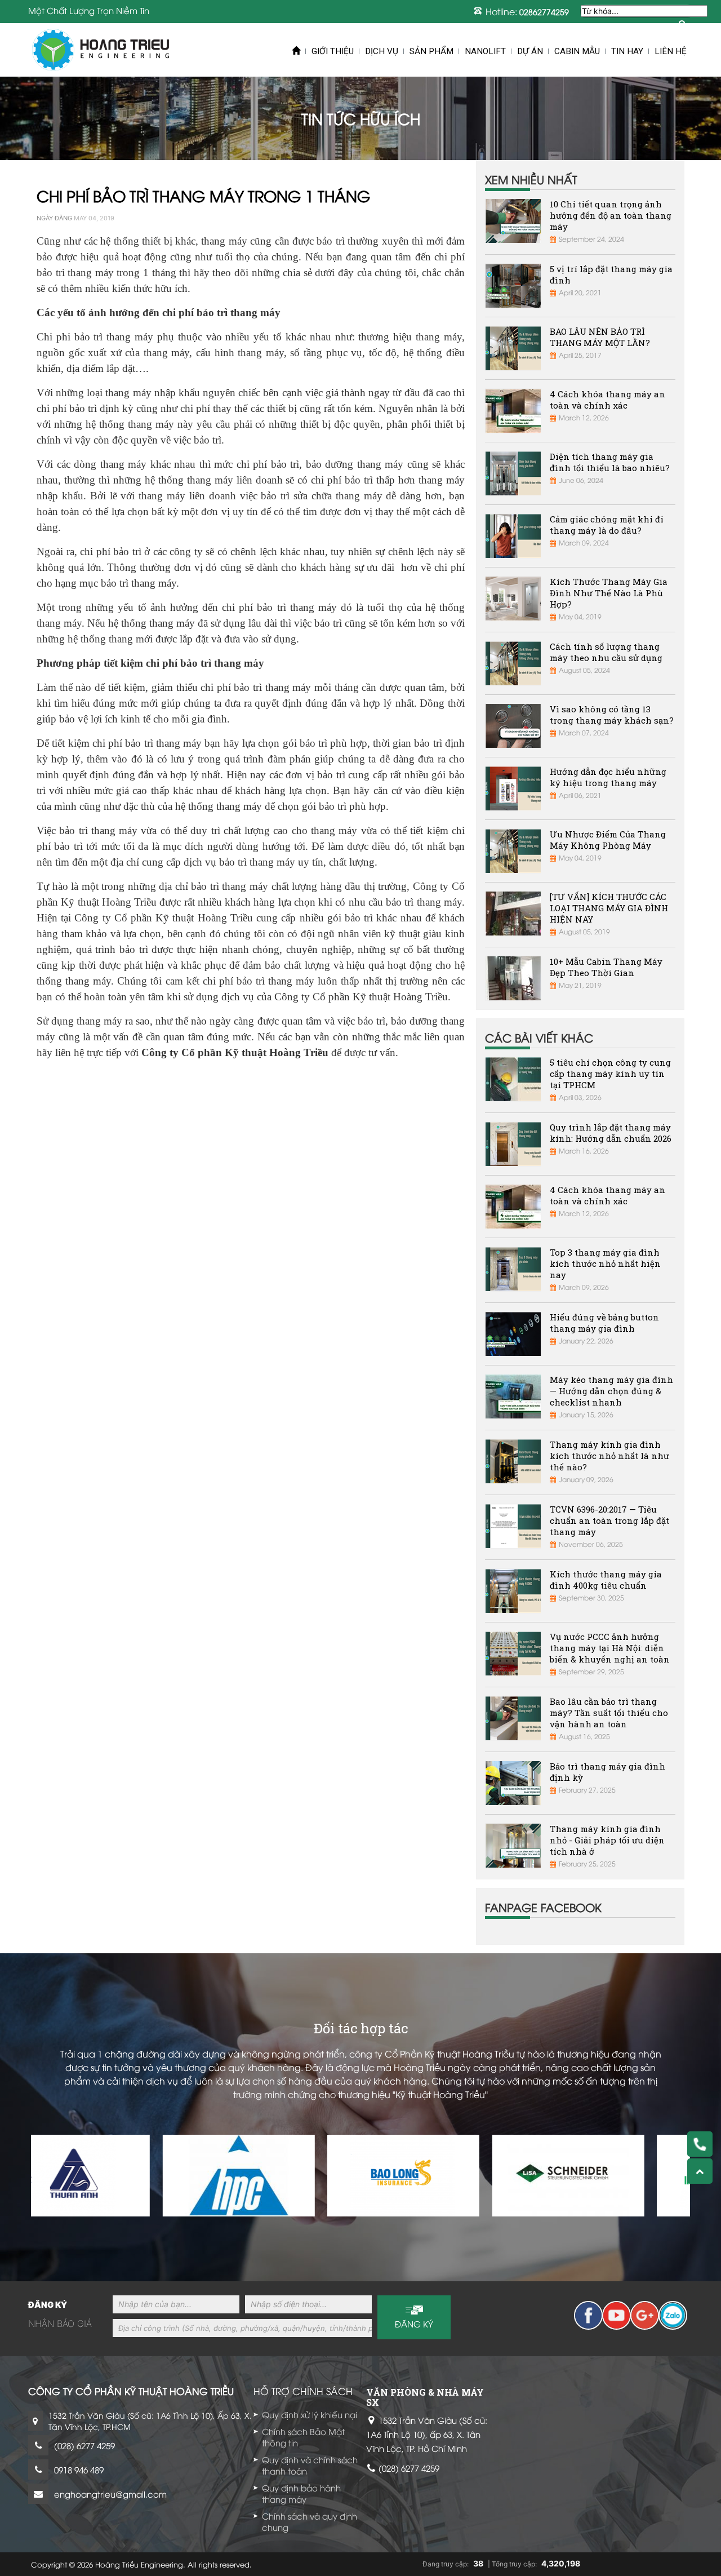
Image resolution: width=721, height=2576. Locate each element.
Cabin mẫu (577, 51)
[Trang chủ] (101, 50)
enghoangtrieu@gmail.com (110, 2494)
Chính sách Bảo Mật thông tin (303, 2437)
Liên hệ (671, 51)
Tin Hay (627, 51)
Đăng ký (414, 2324)
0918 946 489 (79, 2469)
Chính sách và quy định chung (310, 2521)
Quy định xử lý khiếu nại (310, 2414)
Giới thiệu (333, 51)
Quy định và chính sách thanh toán (310, 2465)
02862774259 (544, 12)
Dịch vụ (382, 51)
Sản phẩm (431, 51)
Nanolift (485, 51)
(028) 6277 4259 (84, 2445)
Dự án (530, 51)
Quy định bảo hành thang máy (301, 2493)
